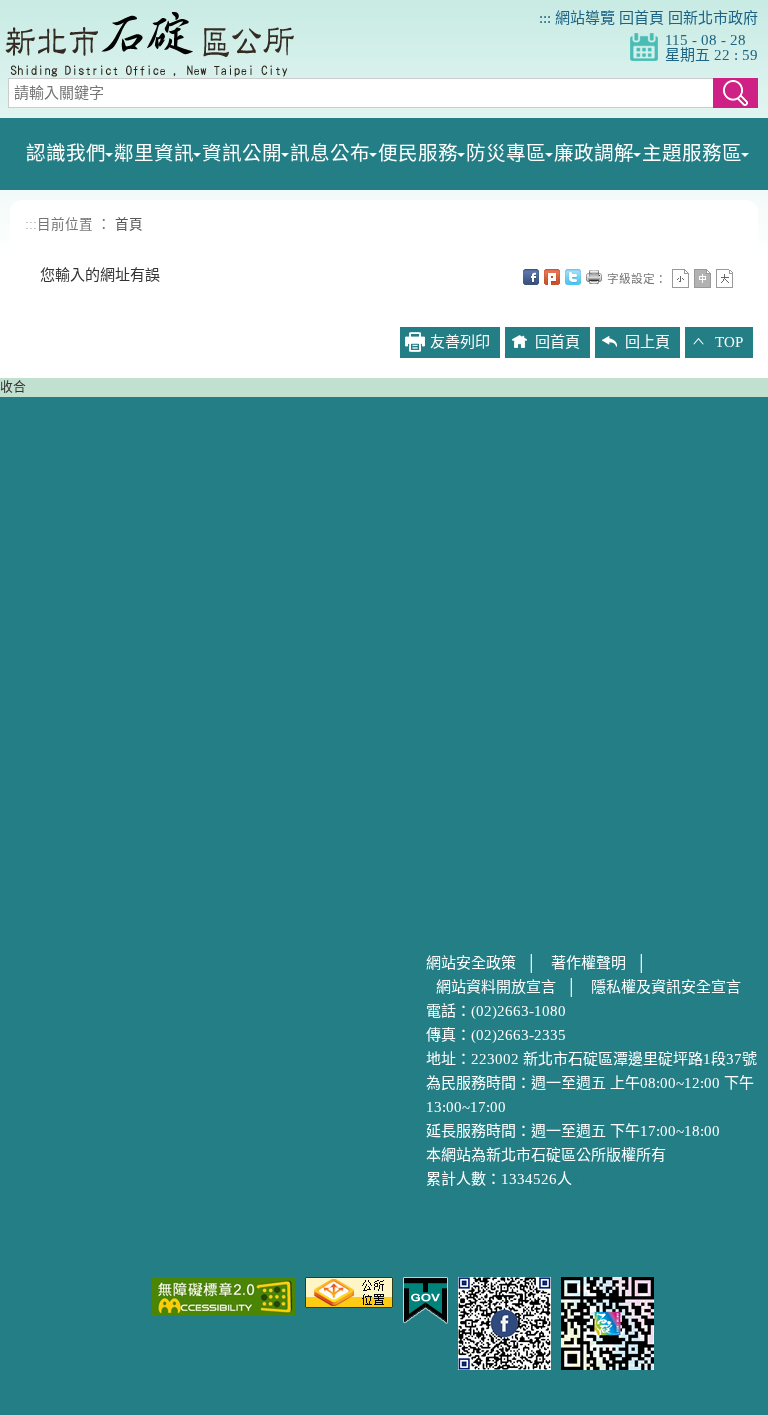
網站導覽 (585, 18)
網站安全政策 (471, 963)
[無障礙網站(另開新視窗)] (223, 1295)
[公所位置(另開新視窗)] (349, 1291)
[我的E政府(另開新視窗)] (425, 1299)
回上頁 (647, 342)
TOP (729, 342)
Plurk (552, 277)
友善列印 (594, 277)
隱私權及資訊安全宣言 (666, 987)
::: (545, 18)
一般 (702, 278)
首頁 (129, 224)
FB (531, 277)
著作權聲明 (588, 963)
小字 (680, 278)
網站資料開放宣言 (496, 987)
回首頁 (641, 18)
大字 (724, 278)
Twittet (573, 277)
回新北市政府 (713, 18)
